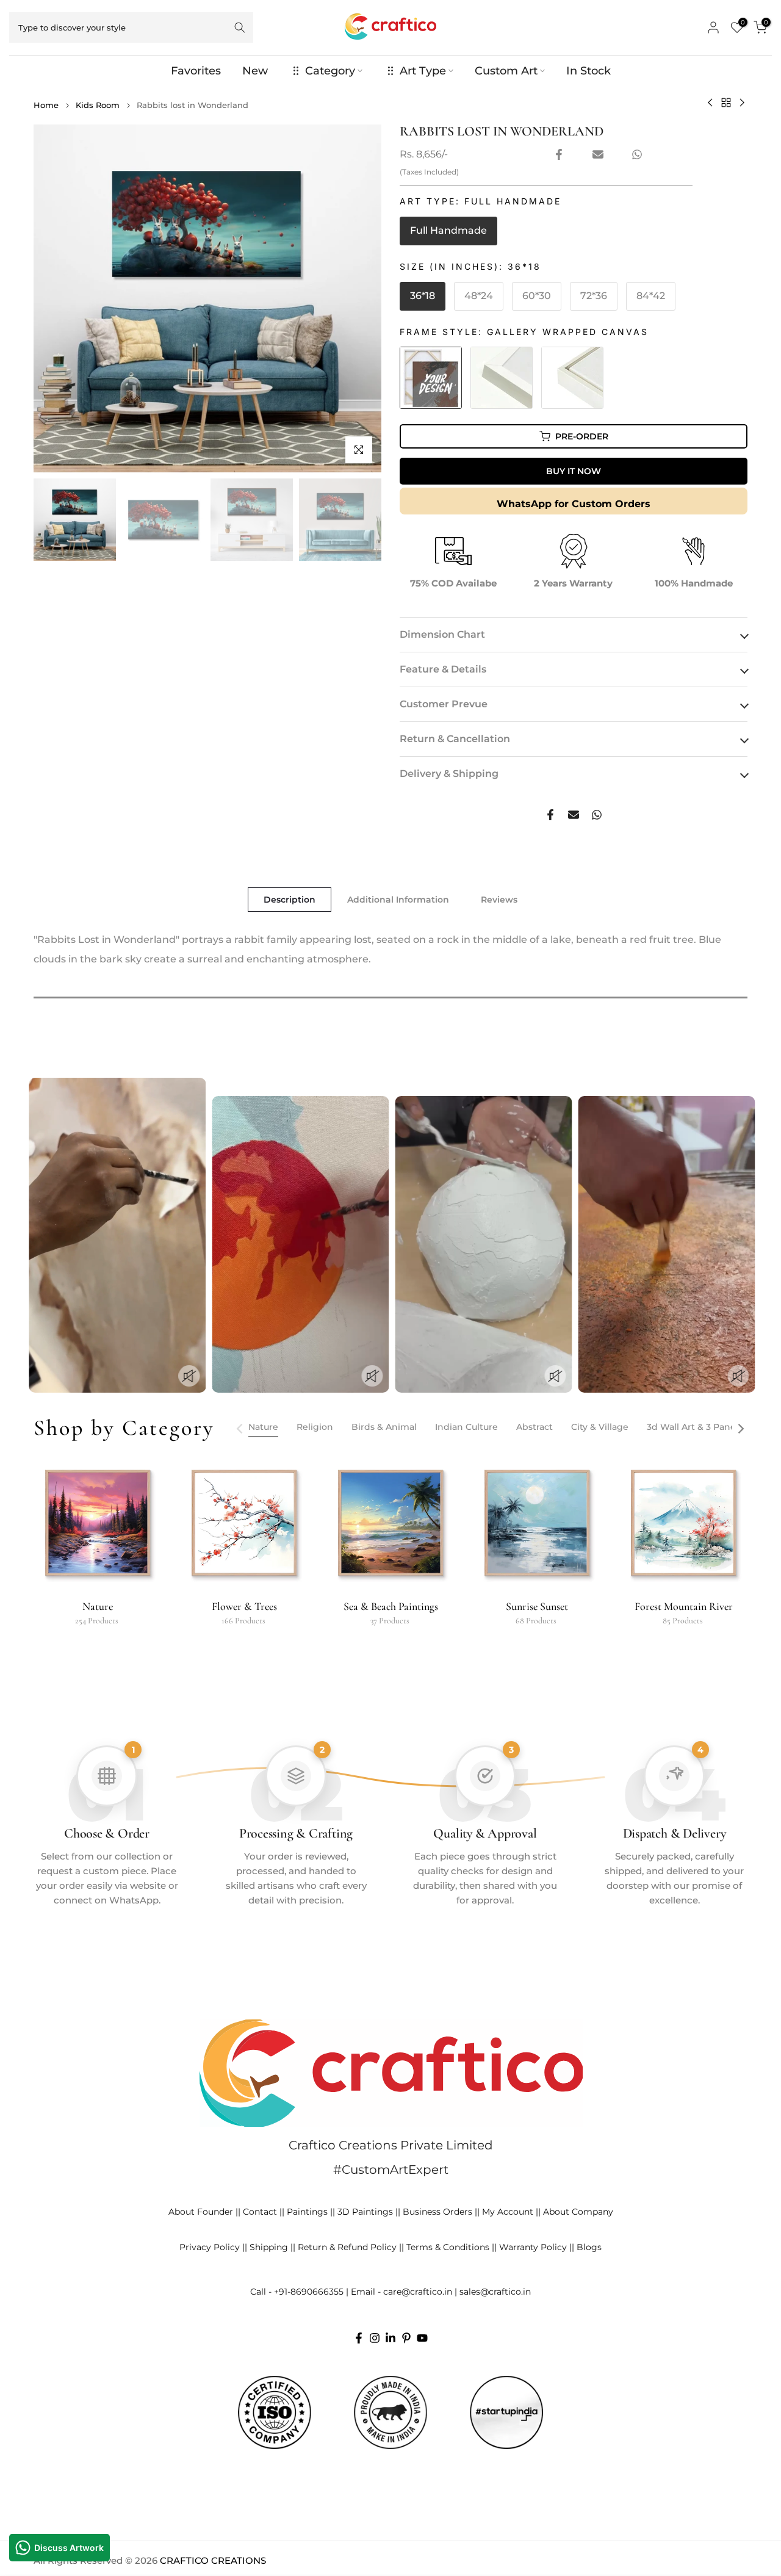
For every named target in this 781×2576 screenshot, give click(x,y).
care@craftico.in (418, 2292)
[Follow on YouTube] (422, 2338)
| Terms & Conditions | (448, 2247)
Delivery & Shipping (449, 774)
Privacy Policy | (212, 2247)
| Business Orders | (437, 2212)
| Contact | (260, 2212)
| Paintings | (307, 2212)
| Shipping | (269, 2247)
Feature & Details (443, 669)
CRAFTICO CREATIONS (213, 2560)
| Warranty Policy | (533, 2247)
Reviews (499, 900)
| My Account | (508, 2212)
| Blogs (587, 2247)
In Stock (588, 71)
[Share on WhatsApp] (637, 154)
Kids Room (98, 105)
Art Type (423, 71)
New (255, 71)
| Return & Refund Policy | (347, 2247)
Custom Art (506, 71)
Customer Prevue (444, 704)
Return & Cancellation (455, 739)
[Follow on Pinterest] (406, 2338)
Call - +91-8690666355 (297, 2292)
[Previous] (240, 1429)
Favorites (196, 71)
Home (46, 105)
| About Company (576, 2212)
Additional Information (398, 900)
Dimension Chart (442, 634)
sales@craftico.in (495, 2292)
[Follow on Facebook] (359, 2338)
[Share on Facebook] (559, 154)
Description (290, 900)
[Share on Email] (598, 154)
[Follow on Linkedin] (390, 2338)
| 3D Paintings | (365, 2212)
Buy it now (574, 471)
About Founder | (203, 2212)
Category (330, 71)
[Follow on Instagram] (375, 2338)
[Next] (740, 1429)
